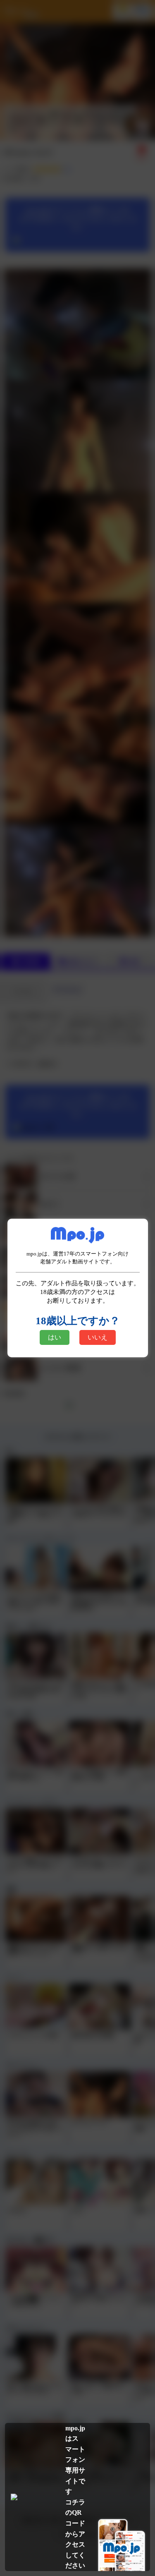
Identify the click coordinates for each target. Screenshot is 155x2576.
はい (55, 1337)
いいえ (98, 1337)
